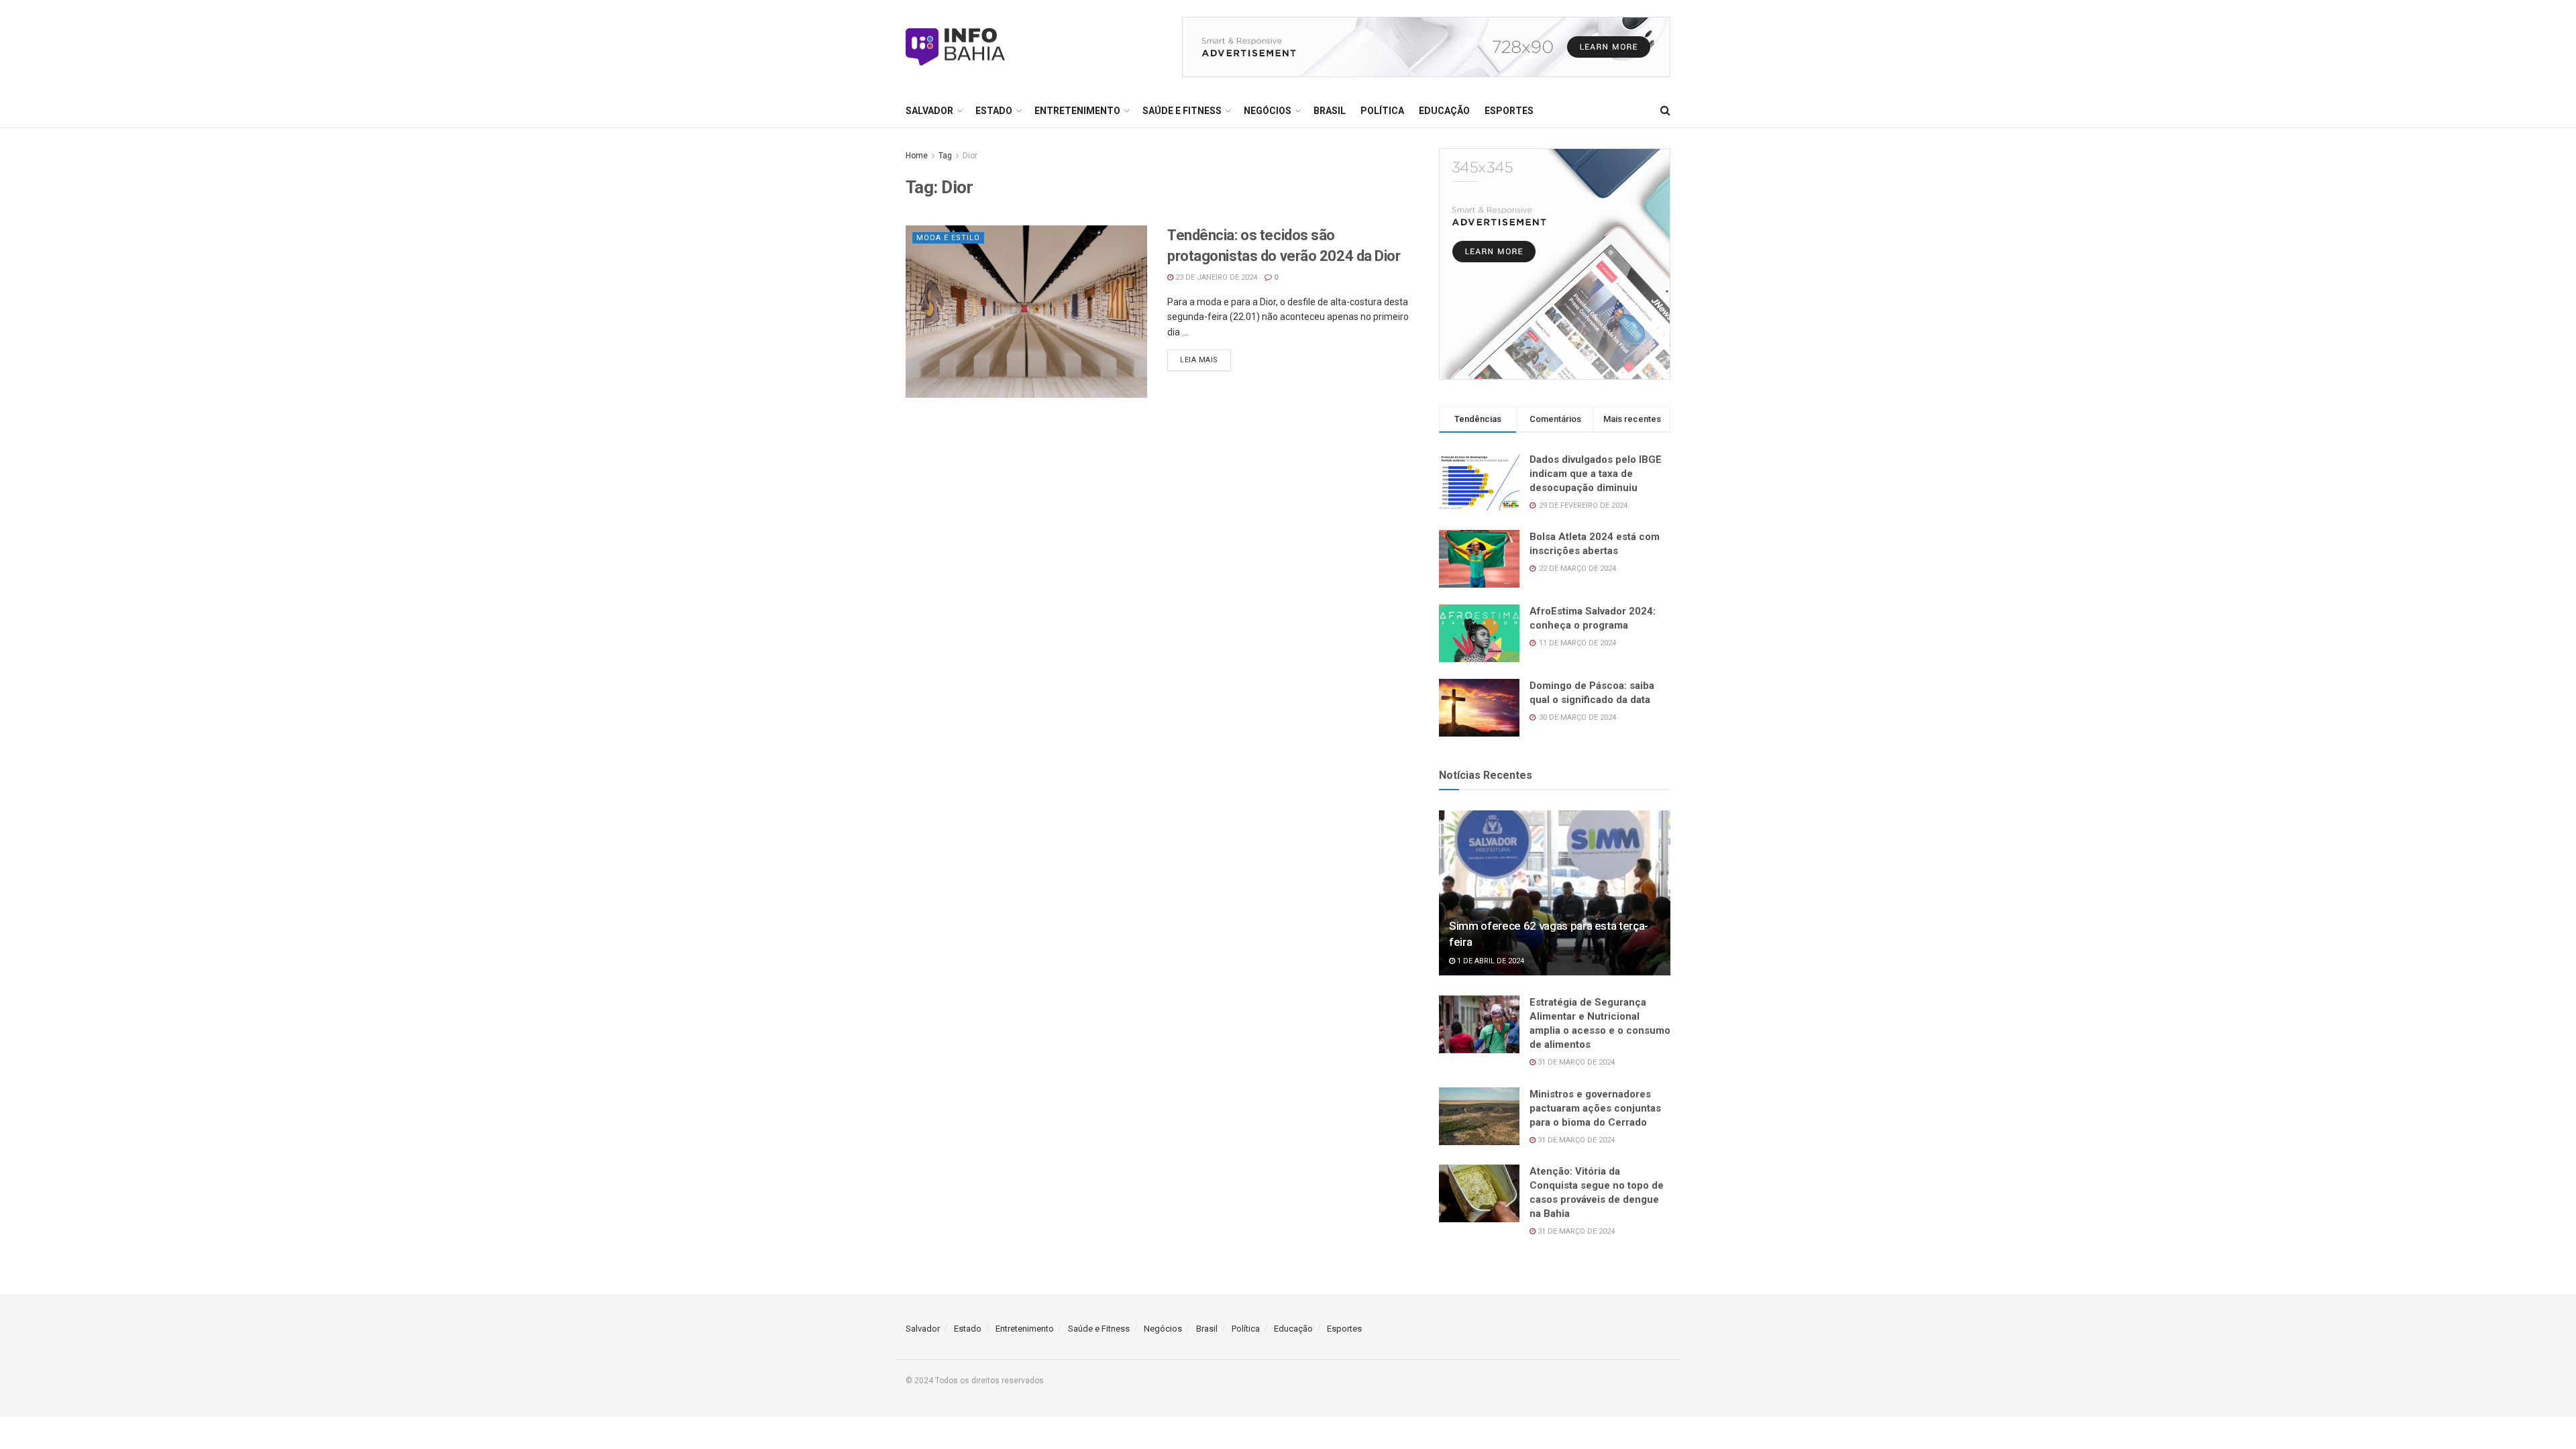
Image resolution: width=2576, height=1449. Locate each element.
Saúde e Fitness (1182, 111)
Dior (970, 156)
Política (1382, 111)
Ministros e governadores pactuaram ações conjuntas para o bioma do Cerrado (1595, 1108)
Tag (945, 156)
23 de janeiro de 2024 (1215, 277)
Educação (1444, 111)
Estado (994, 111)
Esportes (1509, 111)
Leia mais (1199, 360)
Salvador (929, 111)
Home (917, 156)
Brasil (1330, 111)
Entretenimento (1077, 111)
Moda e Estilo (948, 238)
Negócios (1268, 111)
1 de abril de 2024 (1490, 961)
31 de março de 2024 (1575, 1062)
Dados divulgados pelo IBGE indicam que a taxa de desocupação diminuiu (1596, 474)
